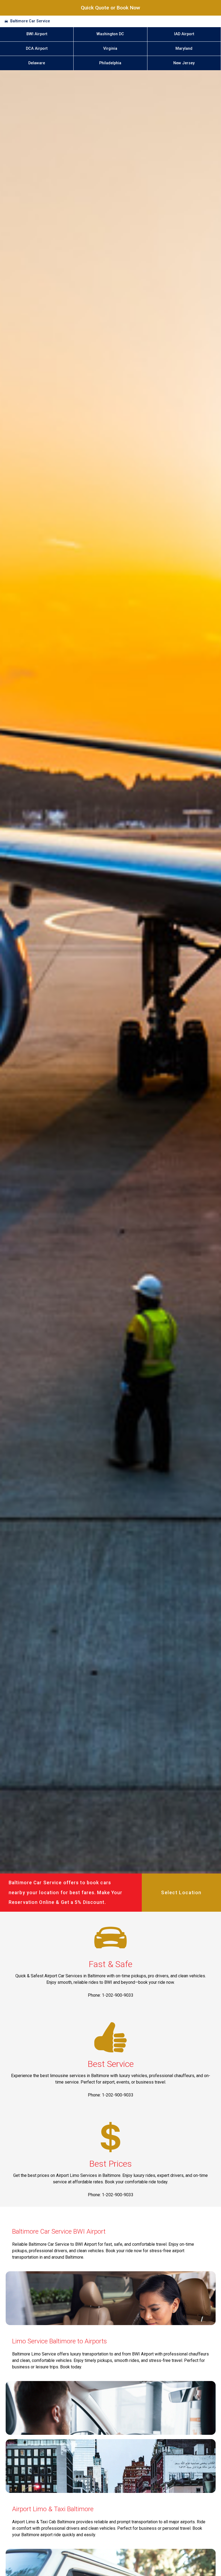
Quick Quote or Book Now (110, 8)
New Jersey (184, 63)
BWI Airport (37, 34)
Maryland (184, 49)
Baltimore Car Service (30, 21)
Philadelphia (110, 63)
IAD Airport (184, 34)
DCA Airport (37, 49)
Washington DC (110, 34)
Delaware (37, 63)
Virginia (110, 49)
